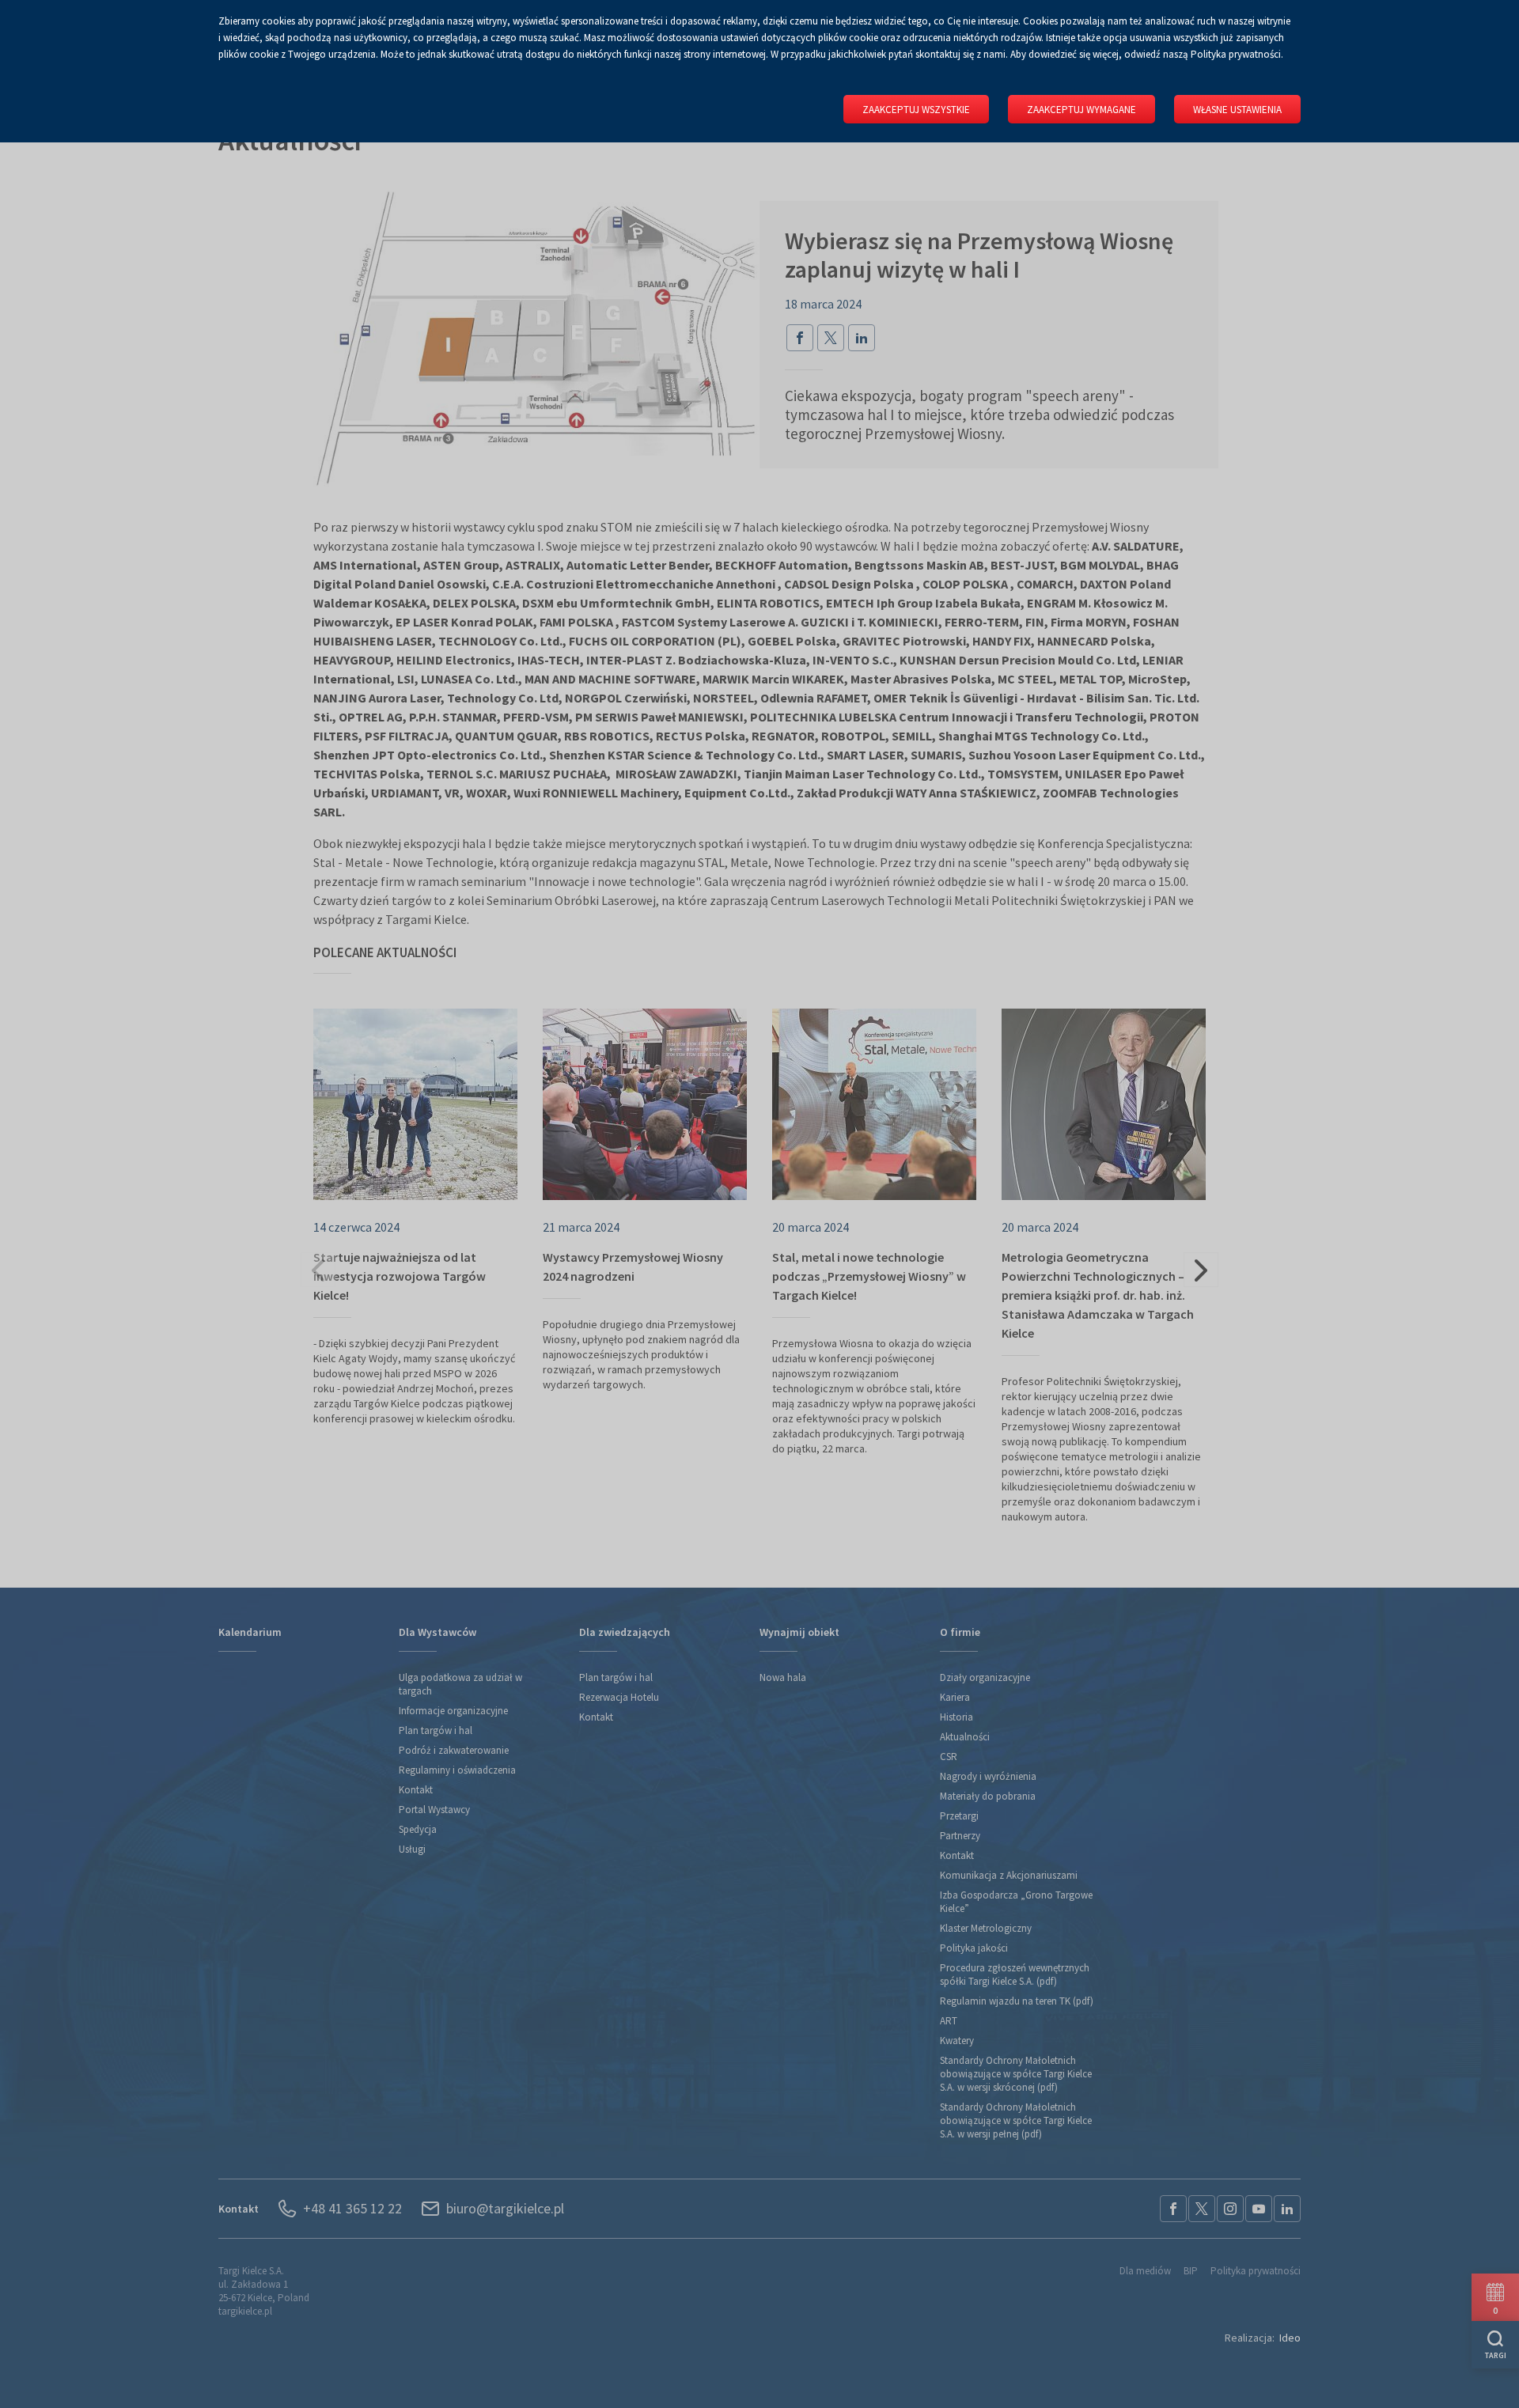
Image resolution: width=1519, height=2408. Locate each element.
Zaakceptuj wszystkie (916, 110)
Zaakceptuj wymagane (1081, 110)
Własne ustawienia (1237, 110)
